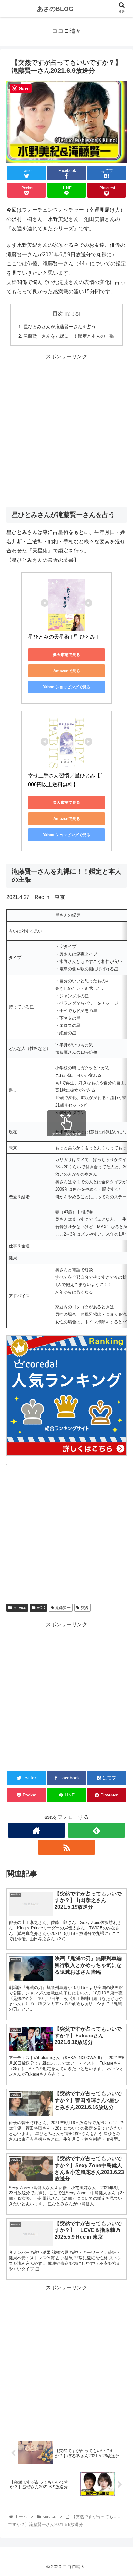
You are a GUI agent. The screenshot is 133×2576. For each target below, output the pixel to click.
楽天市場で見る (66, 655)
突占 (85, 1608)
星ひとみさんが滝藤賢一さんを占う (60, 327)
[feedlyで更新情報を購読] (97, 1830)
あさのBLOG (55, 9)
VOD (41, 1608)
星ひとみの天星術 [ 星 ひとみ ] (63, 637)
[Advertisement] (66, 428)
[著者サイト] (37, 1830)
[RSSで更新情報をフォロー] (67, 1847)
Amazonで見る (67, 671)
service (20, 1608)
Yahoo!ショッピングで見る (67, 687)
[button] (120, 1332)
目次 (58, 314)
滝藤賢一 (63, 1608)
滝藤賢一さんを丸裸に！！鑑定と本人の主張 (69, 336)
